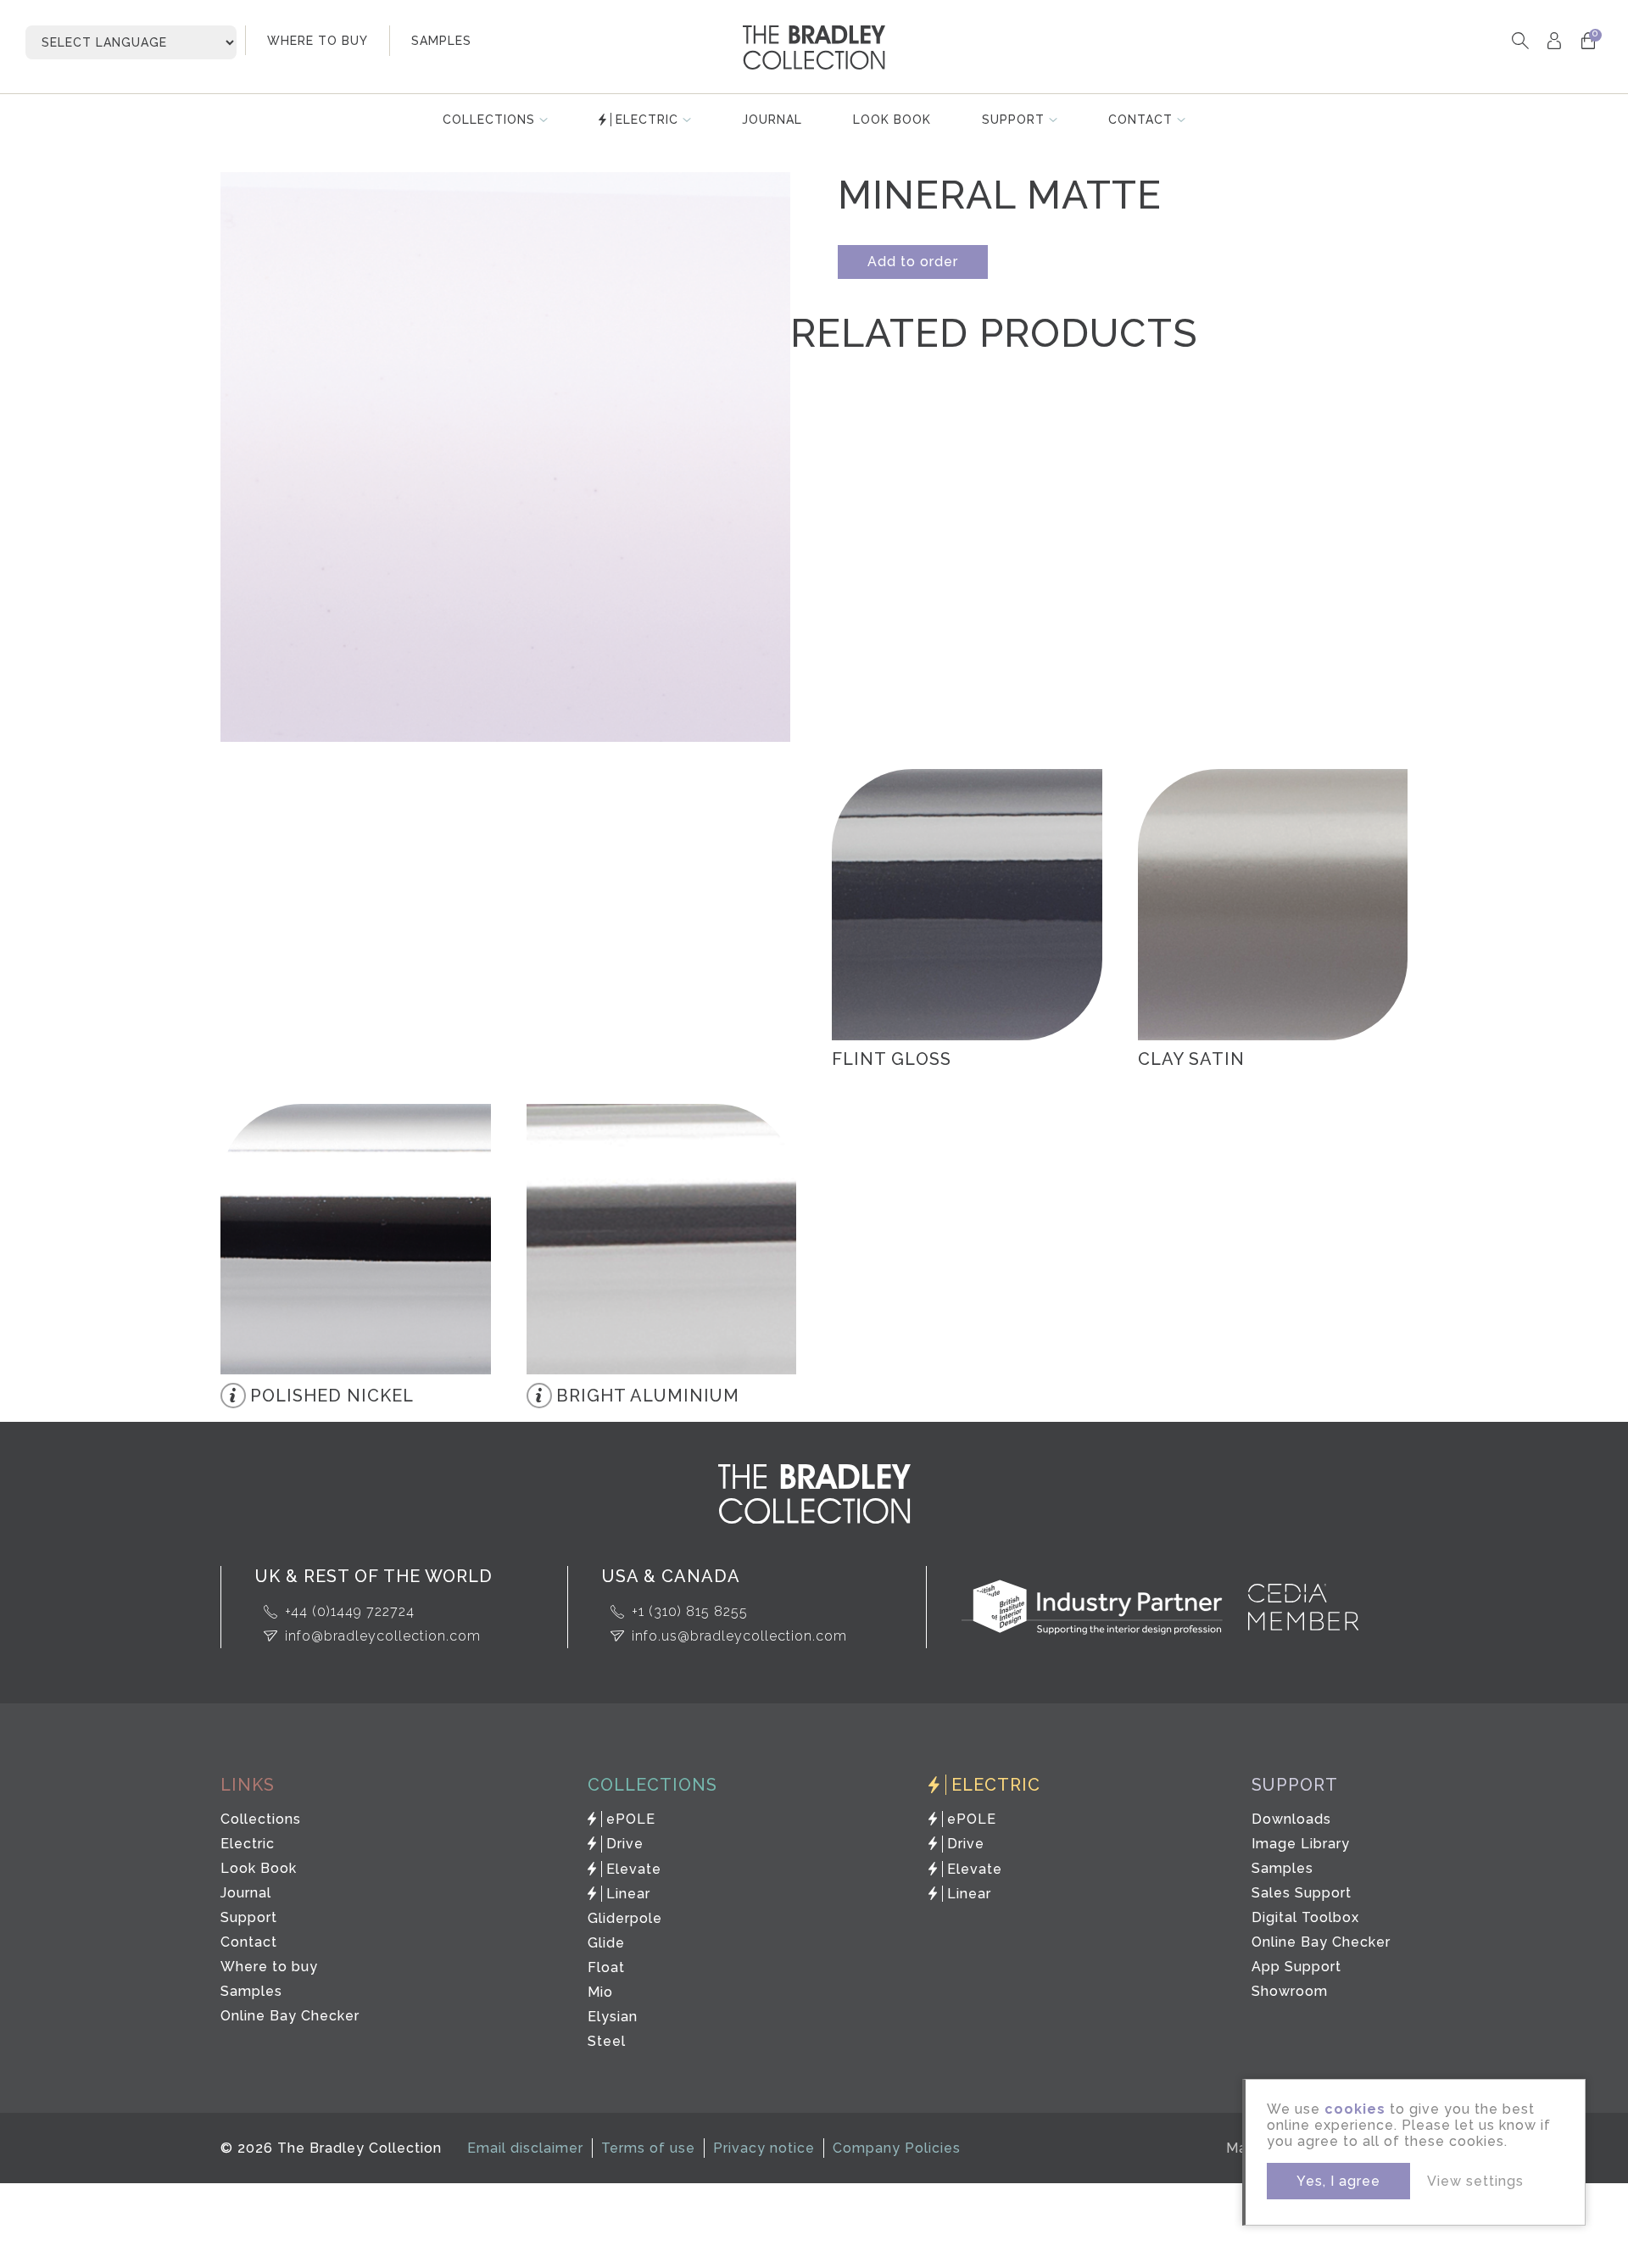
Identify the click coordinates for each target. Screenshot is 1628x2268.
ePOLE (631, 1819)
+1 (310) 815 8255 (690, 1611)
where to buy (318, 41)
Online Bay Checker (290, 2016)
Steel (607, 2041)
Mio (600, 1992)
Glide (606, 1943)
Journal (772, 120)
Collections (489, 120)
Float (606, 1967)
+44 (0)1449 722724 (350, 1611)
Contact (1140, 120)
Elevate (634, 1869)
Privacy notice (764, 2148)
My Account (1554, 40)
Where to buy (269, 1967)
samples (441, 41)
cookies (1355, 2109)
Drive (625, 1844)
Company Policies (897, 2148)
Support (1013, 120)
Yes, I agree (1338, 2181)
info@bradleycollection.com (383, 1636)
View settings (1475, 2181)
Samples (251, 1991)
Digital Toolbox (1305, 1917)
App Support (1296, 1967)
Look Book (892, 120)
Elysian (613, 2017)
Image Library (1301, 1844)
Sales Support (1302, 1893)
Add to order (913, 262)
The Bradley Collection (814, 47)
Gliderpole (625, 1918)
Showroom (1290, 1991)
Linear (628, 1894)
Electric (647, 120)
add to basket (1060, 811)
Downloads (1291, 1819)
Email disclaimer (525, 2148)
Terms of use (648, 2148)
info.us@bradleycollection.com (739, 1636)
